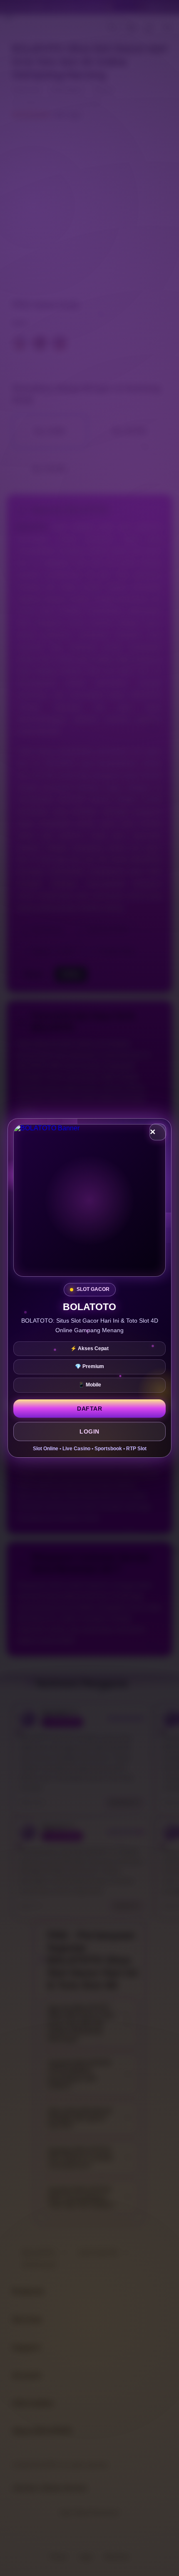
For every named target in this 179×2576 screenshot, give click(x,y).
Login (89, 1431)
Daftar (89, 1409)
